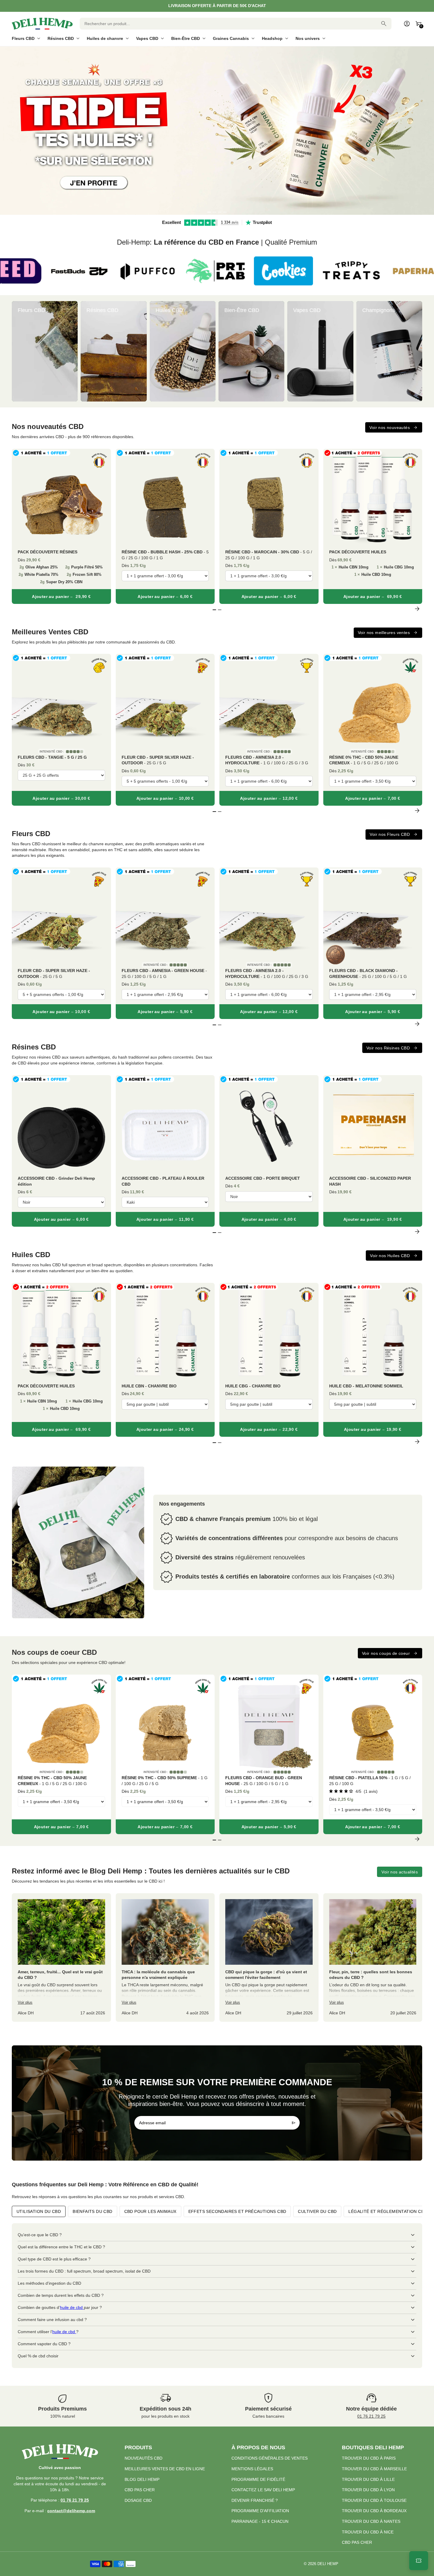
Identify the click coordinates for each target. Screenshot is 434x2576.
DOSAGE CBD (138, 2500)
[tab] (209, 212)
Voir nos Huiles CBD (390, 1256)
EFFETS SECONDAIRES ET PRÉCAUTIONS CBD (237, 2211)
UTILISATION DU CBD (39, 2211)
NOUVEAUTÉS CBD (143, 2458)
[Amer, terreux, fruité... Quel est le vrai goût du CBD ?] (61, 1957)
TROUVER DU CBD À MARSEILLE (374, 2469)
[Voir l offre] (217, 131)
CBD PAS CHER (140, 2490)
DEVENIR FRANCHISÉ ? (255, 2500)
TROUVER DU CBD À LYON (368, 2490)
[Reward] (419, 2561)
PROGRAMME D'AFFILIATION (260, 2511)
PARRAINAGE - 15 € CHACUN (260, 2521)
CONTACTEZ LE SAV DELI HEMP (263, 2490)
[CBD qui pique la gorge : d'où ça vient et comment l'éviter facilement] (269, 1957)
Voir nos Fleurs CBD (390, 834)
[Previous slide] (17, 351)
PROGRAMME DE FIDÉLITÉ (258, 2479)
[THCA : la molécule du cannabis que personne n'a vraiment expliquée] (165, 1957)
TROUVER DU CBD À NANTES (371, 2521)
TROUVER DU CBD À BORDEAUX (374, 2511)
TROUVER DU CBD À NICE (368, 2532)
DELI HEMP (328, 2564)
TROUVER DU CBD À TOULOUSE (374, 2500)
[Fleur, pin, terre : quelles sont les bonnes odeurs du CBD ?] (373, 1957)
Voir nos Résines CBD (388, 1048)
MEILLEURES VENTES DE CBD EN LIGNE (165, 2469)
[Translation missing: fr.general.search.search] (384, 24)
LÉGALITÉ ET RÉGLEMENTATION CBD (388, 2211)
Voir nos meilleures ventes (384, 633)
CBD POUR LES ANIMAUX (150, 2211)
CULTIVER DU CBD (317, 2211)
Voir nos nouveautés (390, 428)
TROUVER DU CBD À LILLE (368, 2479)
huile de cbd (72, 2307)
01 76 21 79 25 (371, 2416)
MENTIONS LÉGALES (252, 2469)
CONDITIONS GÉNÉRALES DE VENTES (270, 2458)
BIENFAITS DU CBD (92, 2211)
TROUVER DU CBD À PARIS (369, 2458)
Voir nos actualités (400, 1872)
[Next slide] (417, 351)
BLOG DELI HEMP (142, 2479)
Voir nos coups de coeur (386, 1653)
